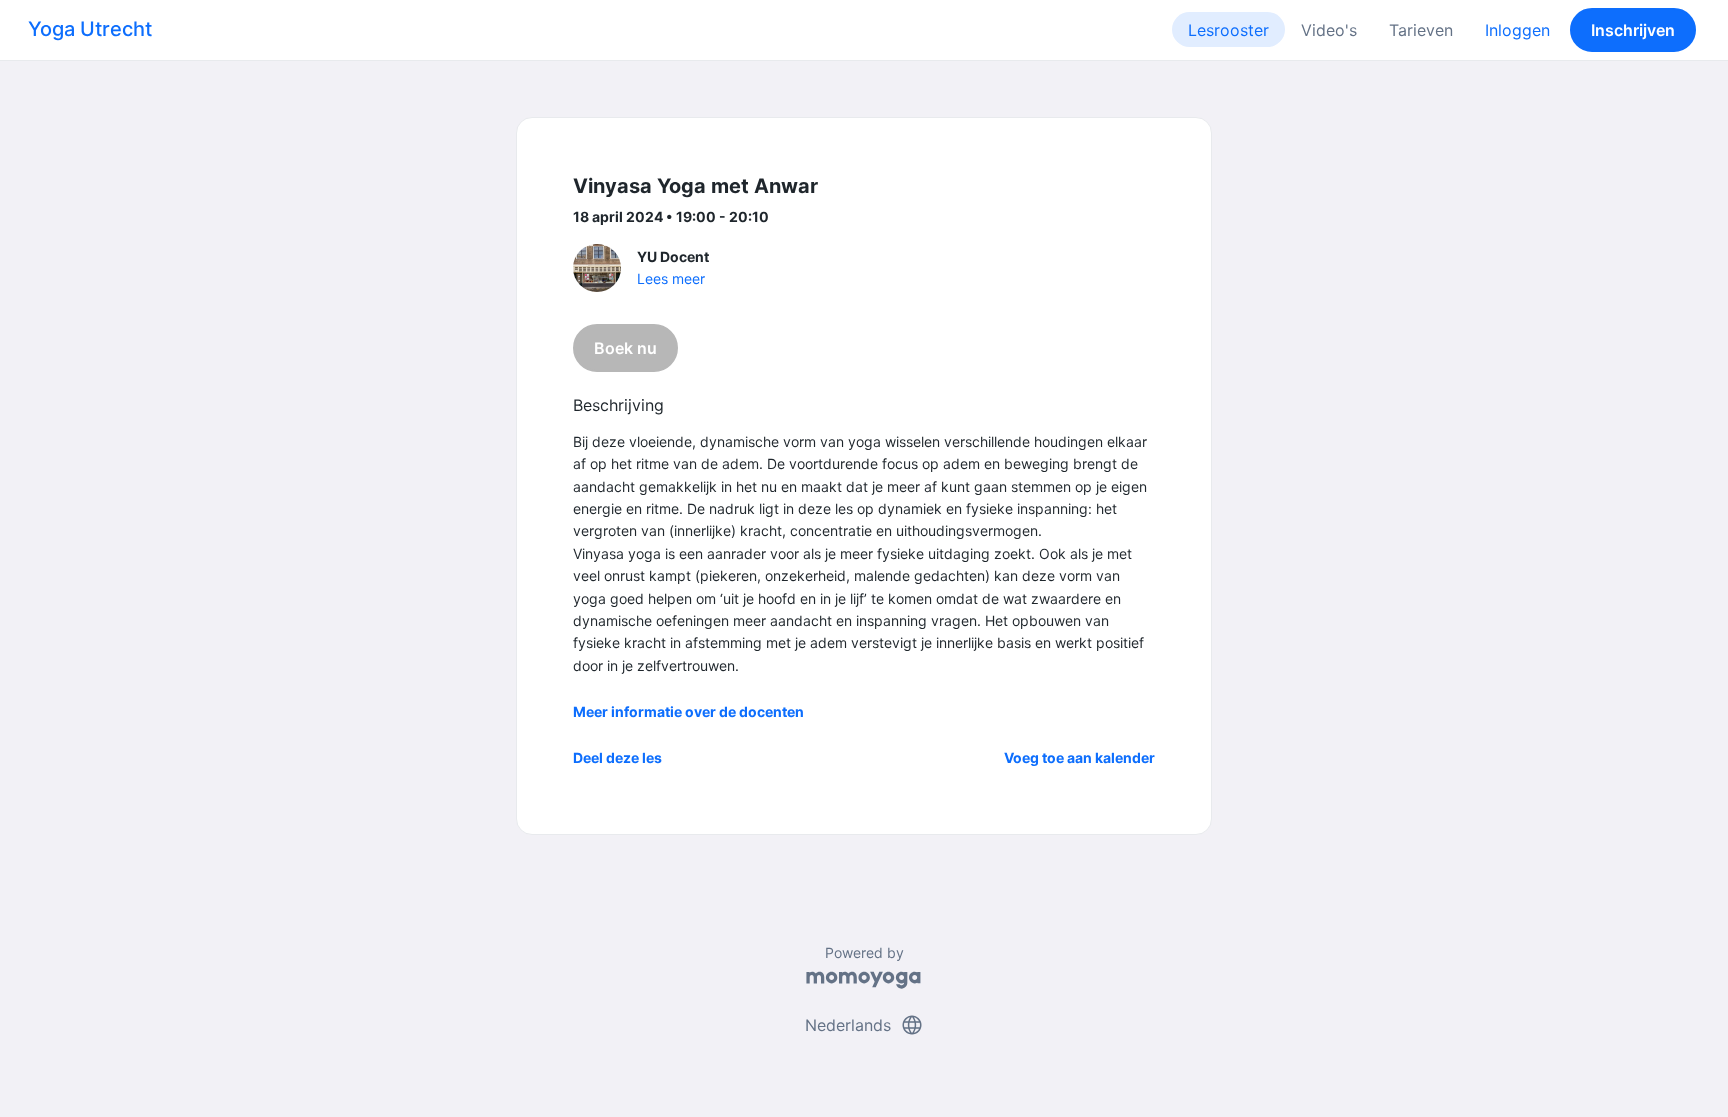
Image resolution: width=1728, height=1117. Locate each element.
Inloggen (1517, 30)
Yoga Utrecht (90, 29)
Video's (1329, 30)
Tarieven (1421, 30)
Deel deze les (617, 757)
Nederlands (864, 1025)
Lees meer (671, 278)
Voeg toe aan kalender (1079, 757)
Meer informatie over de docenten (688, 711)
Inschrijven (1633, 30)
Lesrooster (1228, 30)
